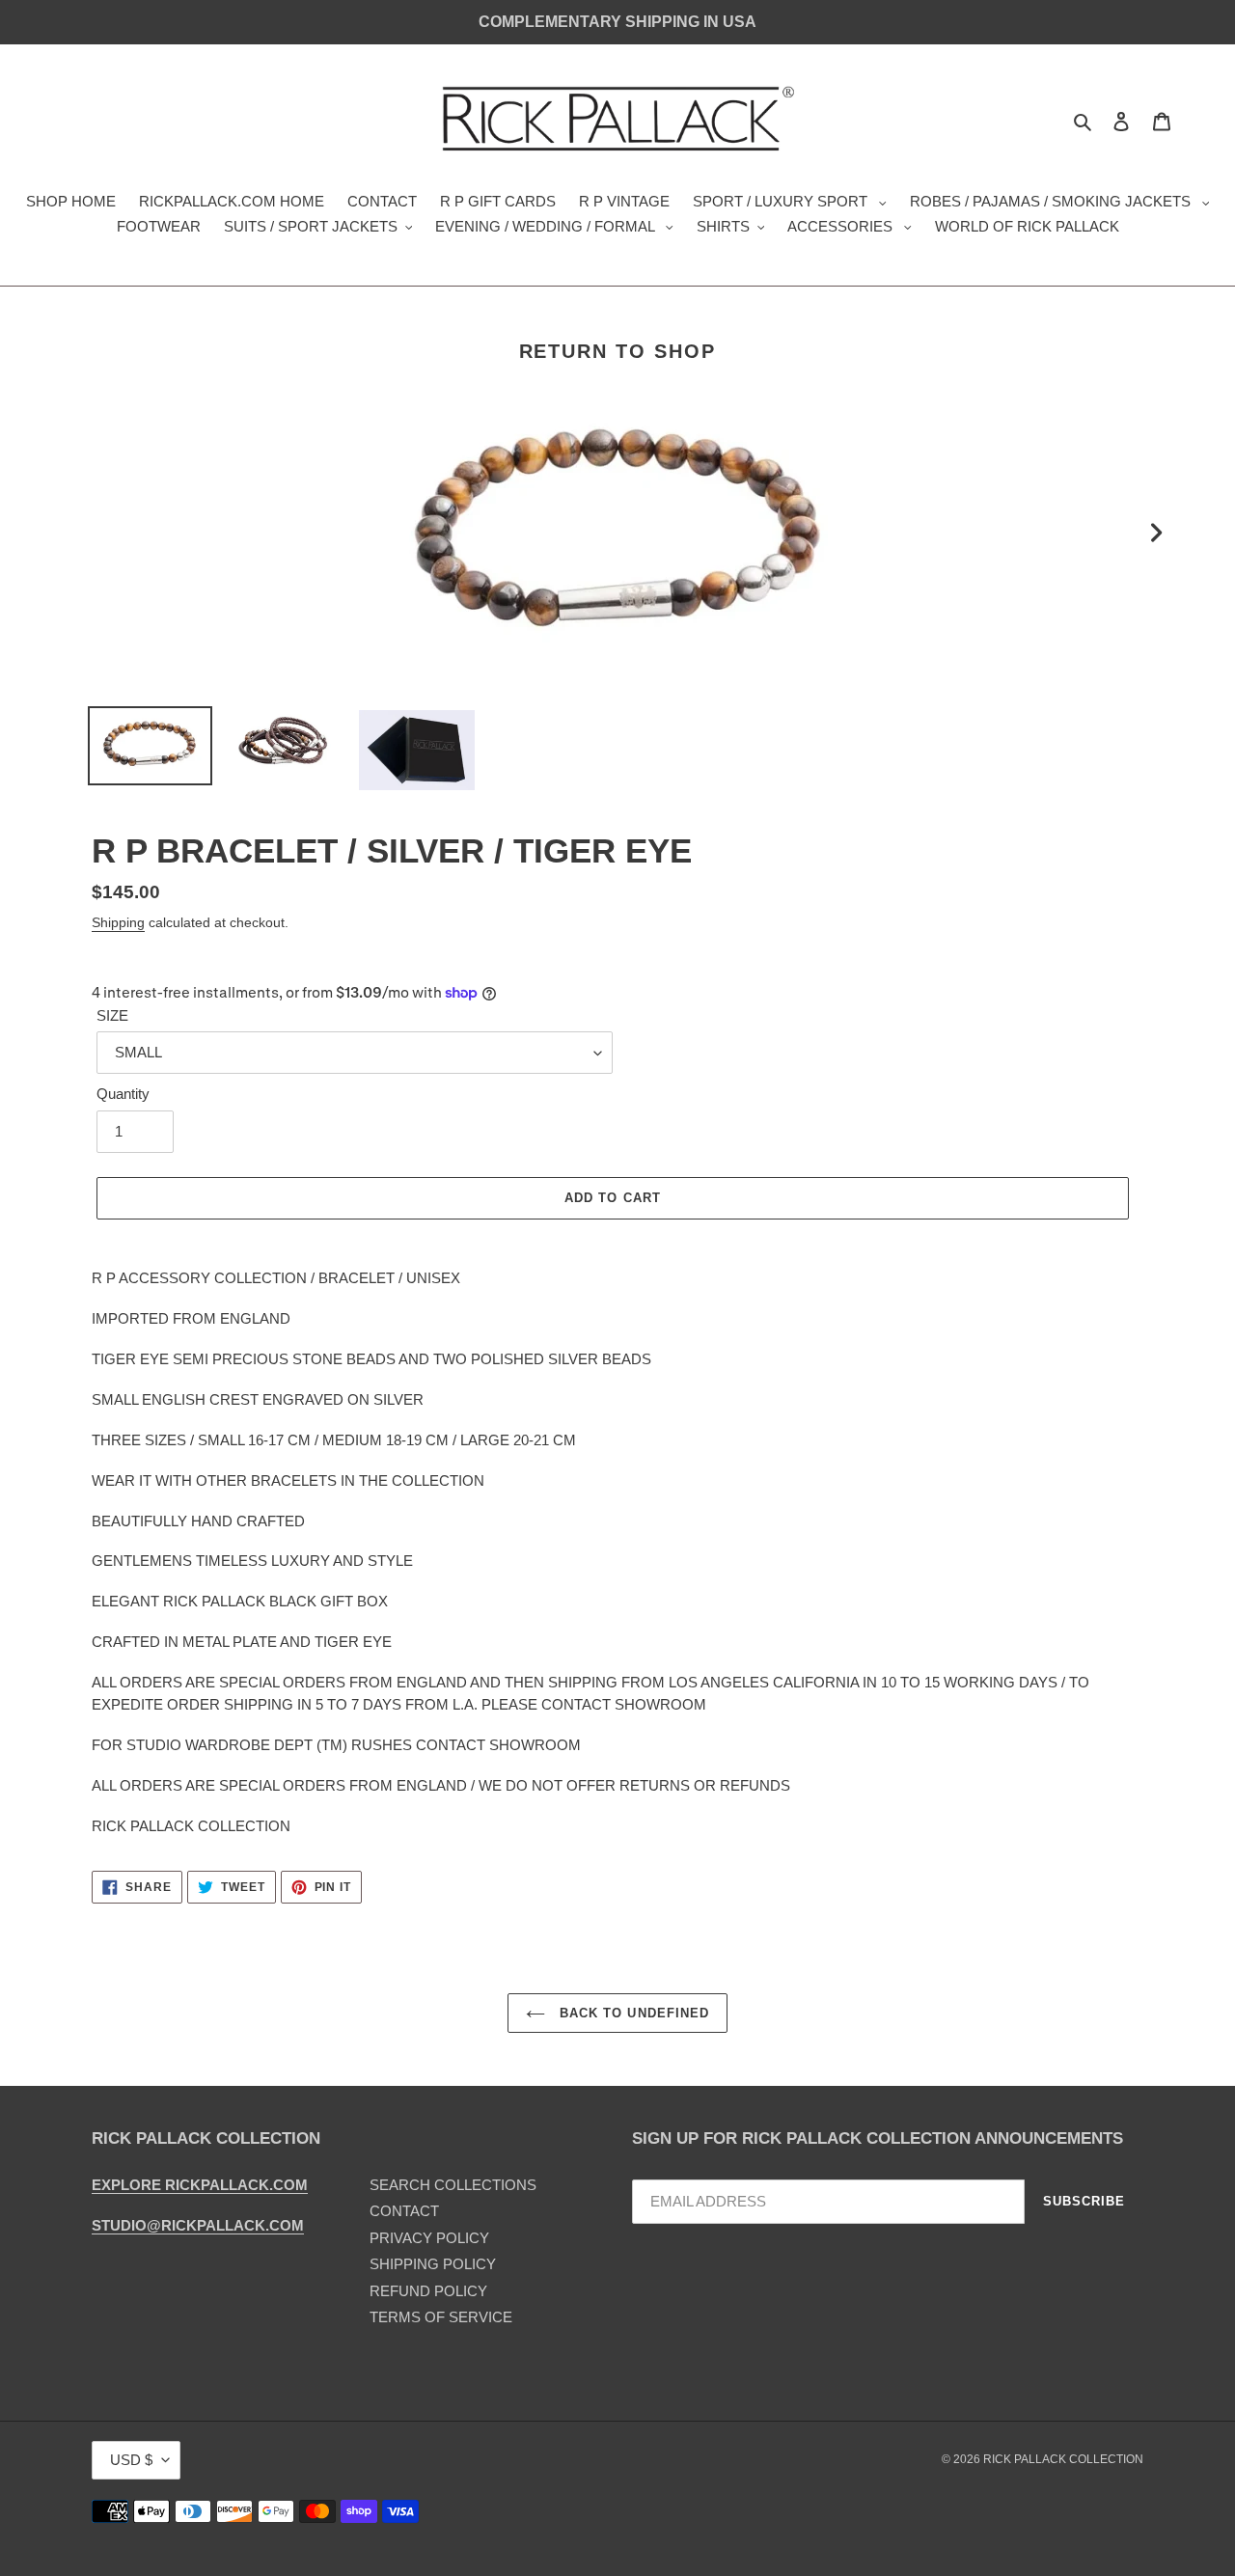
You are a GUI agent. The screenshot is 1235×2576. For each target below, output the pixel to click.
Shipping (118, 922)
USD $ (131, 2460)
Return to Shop (618, 351)
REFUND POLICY (428, 2291)
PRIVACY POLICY (429, 2238)
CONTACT (404, 2211)
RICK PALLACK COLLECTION (1063, 2459)
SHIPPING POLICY (433, 2264)
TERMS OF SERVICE (441, 2317)
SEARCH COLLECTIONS (453, 2185)
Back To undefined (632, 2013)
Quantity (123, 1094)
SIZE (112, 1015)
